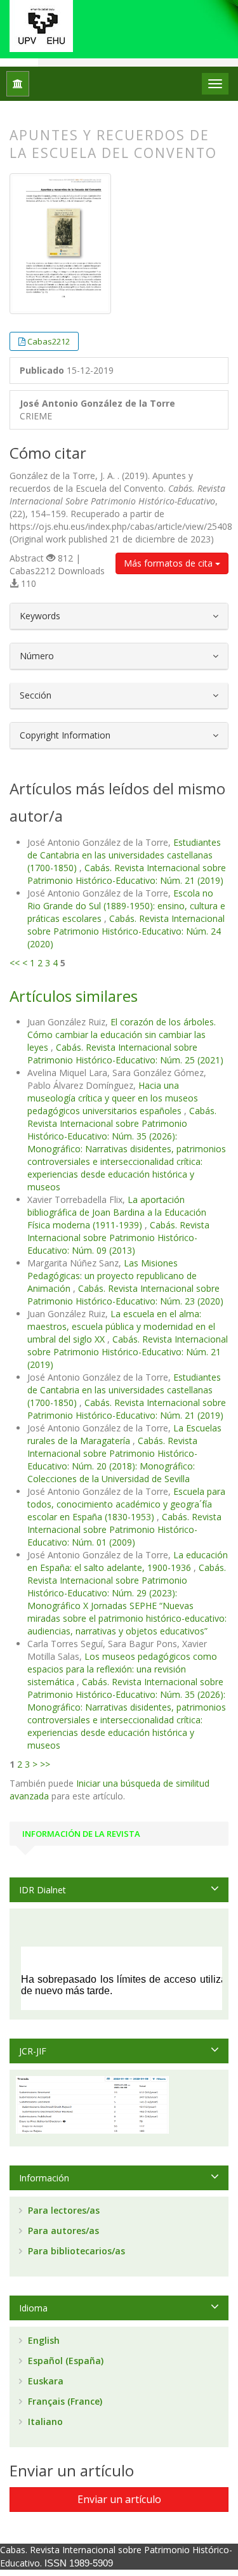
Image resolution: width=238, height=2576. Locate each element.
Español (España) (64, 2361)
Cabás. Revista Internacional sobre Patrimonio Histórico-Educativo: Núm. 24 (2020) (126, 931)
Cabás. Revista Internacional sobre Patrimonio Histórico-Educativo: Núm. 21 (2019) (127, 874)
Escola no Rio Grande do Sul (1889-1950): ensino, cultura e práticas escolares (126, 906)
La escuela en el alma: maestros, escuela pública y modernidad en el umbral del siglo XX (121, 1326)
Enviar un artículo (119, 2499)
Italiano (44, 2422)
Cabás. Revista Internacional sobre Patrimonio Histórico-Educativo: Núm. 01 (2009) (124, 1529)
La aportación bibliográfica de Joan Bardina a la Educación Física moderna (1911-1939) (117, 1212)
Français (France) (64, 2401)
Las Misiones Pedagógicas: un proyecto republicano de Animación (112, 1276)
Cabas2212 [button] (49, 341)
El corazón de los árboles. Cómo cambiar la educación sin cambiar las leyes (122, 1035)
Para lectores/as (63, 2210)
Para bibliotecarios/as (75, 2251)
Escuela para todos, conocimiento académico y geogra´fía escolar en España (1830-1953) (126, 1504)
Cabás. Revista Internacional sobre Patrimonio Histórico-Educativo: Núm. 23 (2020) (125, 1295)
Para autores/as (62, 2231)
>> (45, 1764)
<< (15, 963)
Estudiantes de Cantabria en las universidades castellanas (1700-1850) (124, 855)
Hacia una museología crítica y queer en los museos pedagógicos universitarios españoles (113, 1098)
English (43, 2340)
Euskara (44, 2381)
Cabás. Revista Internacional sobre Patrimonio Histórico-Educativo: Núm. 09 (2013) (118, 1238)
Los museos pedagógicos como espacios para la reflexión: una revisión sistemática (122, 1669)
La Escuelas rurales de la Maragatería (124, 1434)
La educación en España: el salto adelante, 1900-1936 (128, 1561)
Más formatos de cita (169, 563)
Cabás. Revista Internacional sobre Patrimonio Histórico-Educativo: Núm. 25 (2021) (125, 1054)
